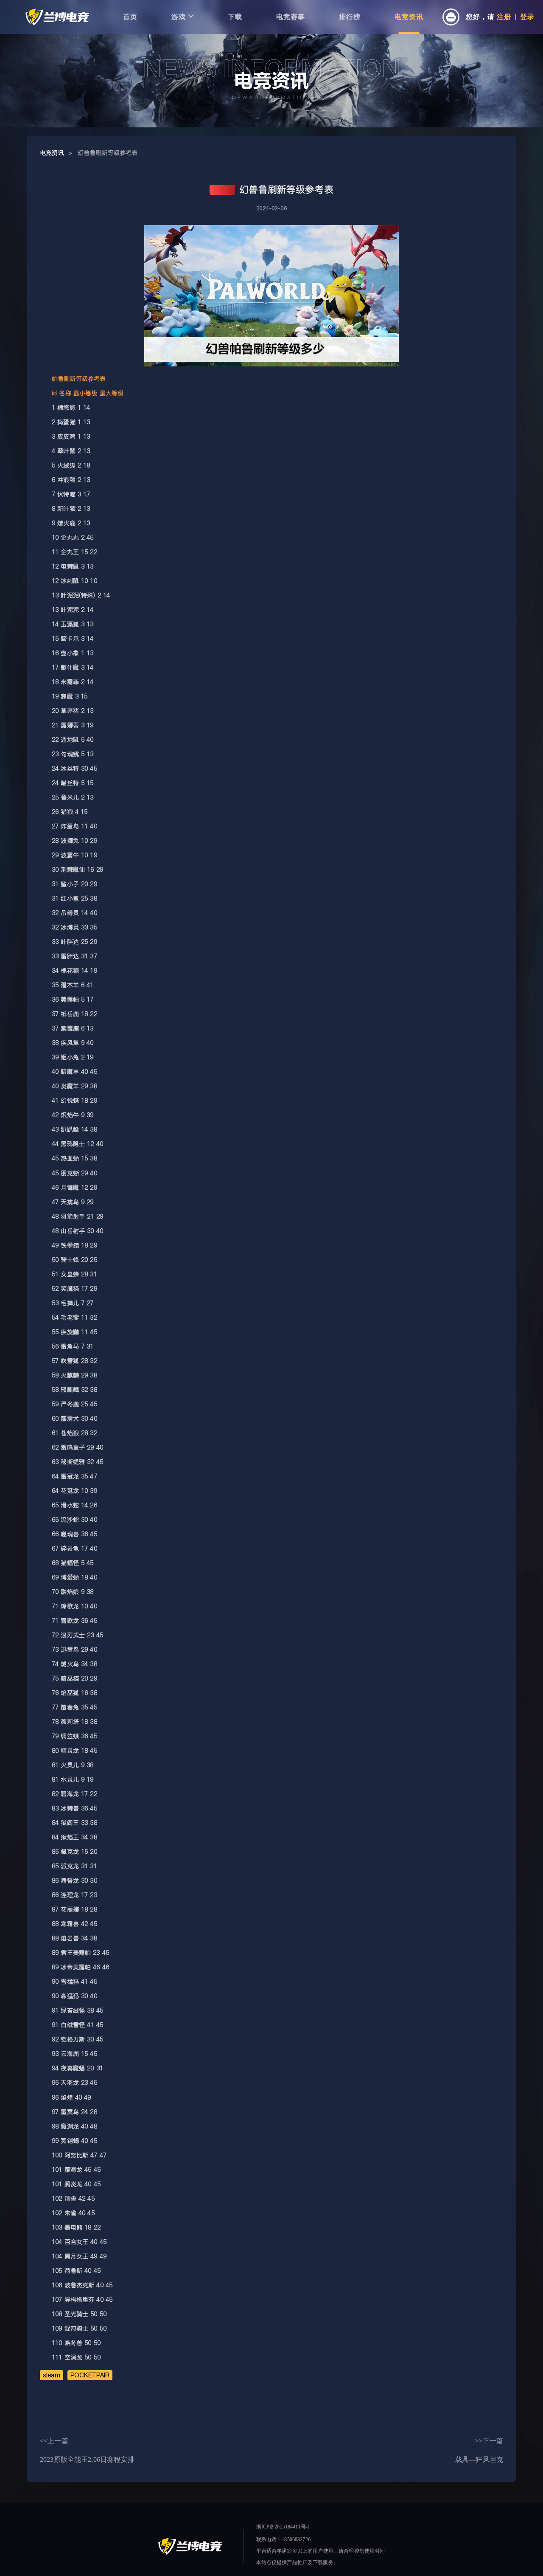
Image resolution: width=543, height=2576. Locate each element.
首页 (130, 17)
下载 (235, 17)
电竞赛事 (291, 17)
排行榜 (350, 17)
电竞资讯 (409, 17)
